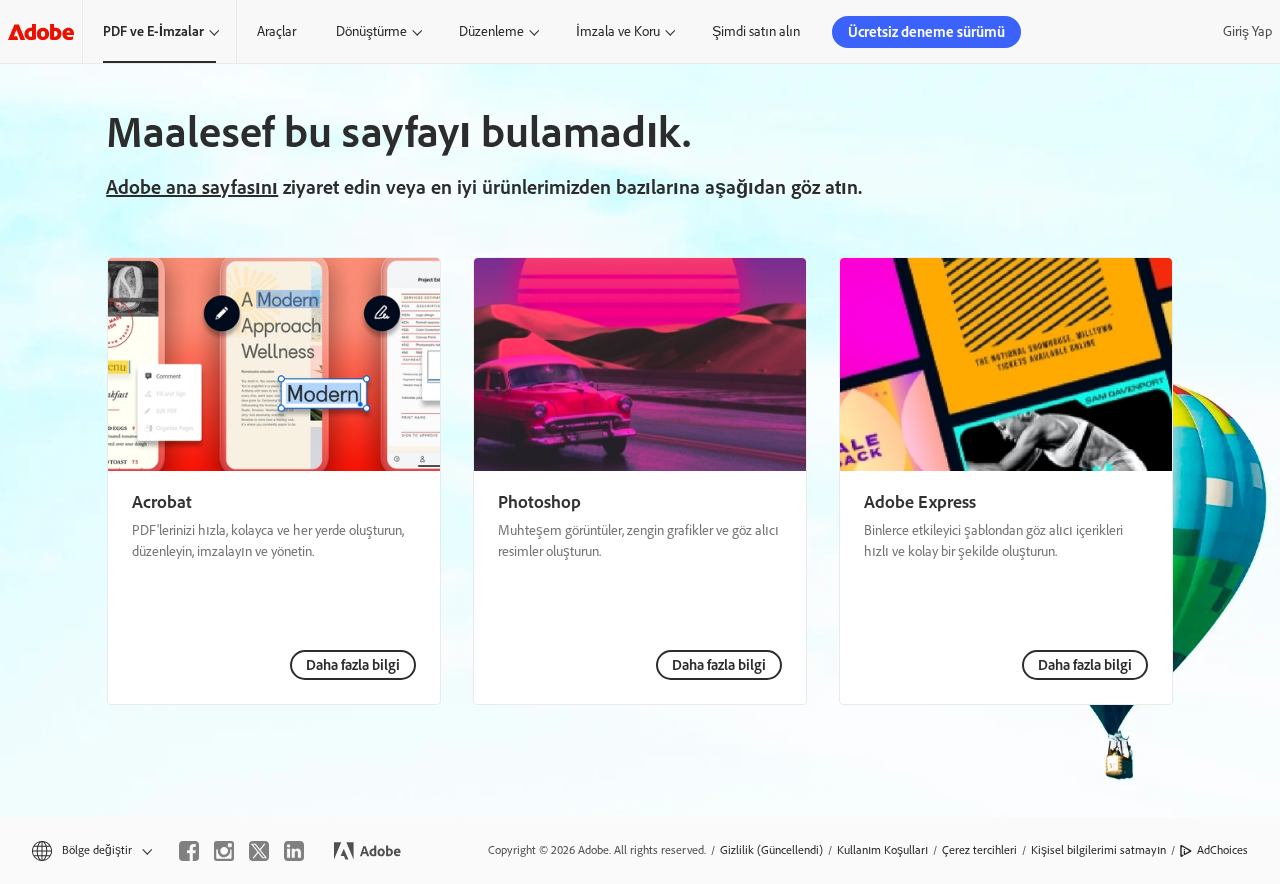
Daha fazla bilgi (353, 665)
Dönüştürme (371, 31)
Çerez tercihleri (979, 850)
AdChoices (1222, 850)
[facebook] (189, 851)
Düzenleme (491, 31)
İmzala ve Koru (618, 31)
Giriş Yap (1247, 31)
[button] (90, 850)
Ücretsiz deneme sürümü (926, 32)
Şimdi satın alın (756, 31)
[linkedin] (294, 851)
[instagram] (224, 851)
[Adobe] (41, 31)
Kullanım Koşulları (882, 850)
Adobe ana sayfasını (192, 187)
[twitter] (259, 851)
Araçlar (276, 31)
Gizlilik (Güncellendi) (771, 850)
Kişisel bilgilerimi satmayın (1098, 850)
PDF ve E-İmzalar (153, 31)
